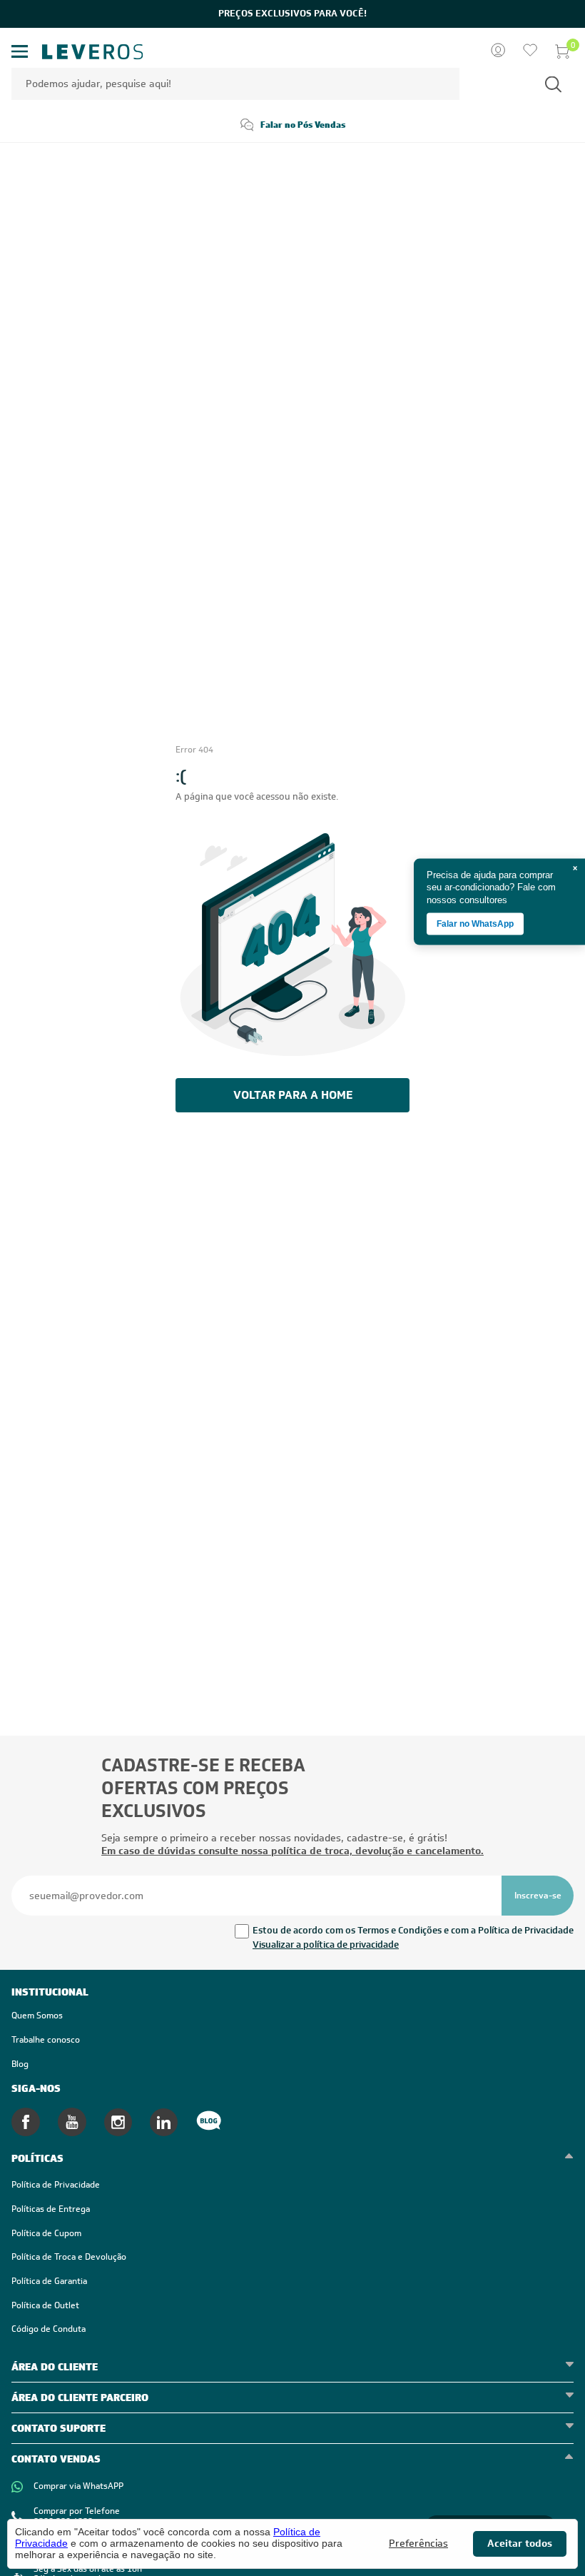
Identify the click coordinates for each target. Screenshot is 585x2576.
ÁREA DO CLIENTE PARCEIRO (80, 2398)
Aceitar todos (520, 2543)
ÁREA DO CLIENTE (55, 2367)
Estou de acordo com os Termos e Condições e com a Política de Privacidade (413, 1930)
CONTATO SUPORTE (58, 2428)
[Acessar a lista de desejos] (530, 51)
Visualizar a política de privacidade (326, 1944)
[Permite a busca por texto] (553, 84)
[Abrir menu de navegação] (20, 52)
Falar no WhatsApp (475, 924)
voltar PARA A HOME (293, 1095)
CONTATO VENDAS (56, 2459)
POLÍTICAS (37, 2158)
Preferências (418, 2544)
